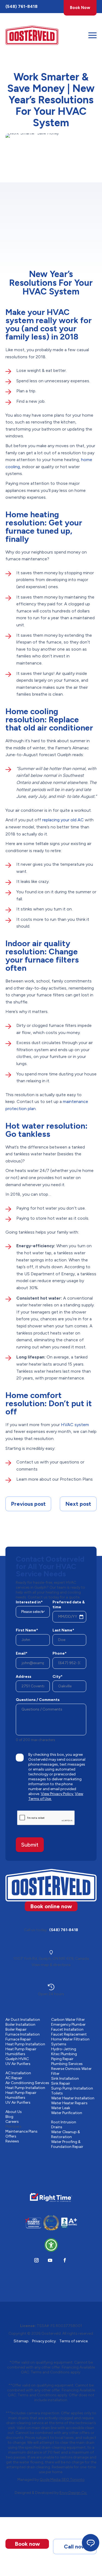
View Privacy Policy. (57, 1794)
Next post (78, 1504)
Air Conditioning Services (27, 2083)
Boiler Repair (16, 2029)
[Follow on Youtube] (50, 2260)
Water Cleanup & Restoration (66, 2134)
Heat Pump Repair (21, 2049)
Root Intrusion (64, 2122)
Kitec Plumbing (64, 2054)
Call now (75, 2547)
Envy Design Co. (73, 2493)
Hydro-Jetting (64, 2049)
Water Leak (61, 2108)
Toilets (57, 2093)
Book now (27, 2544)
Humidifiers (15, 2054)
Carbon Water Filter (68, 2020)
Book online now (51, 1906)
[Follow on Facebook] (65, 2260)
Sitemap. (21, 2341)
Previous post (28, 1504)
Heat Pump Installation (25, 2044)
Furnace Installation (23, 2034)
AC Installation (18, 2073)
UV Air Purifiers (18, 2064)
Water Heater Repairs (69, 2103)
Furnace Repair (18, 2039)
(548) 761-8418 (21, 6)
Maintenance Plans (21, 2131)
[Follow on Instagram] (36, 2260)
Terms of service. (74, 2341)
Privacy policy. (44, 2341)
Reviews (12, 2141)
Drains (57, 2127)
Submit (30, 1845)
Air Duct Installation (23, 2020)
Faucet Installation (67, 2029)
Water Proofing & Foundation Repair (67, 2144)
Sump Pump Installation (72, 2088)
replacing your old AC (63, 820)
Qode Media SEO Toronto (62, 2480)
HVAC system (75, 1425)
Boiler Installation (20, 2025)
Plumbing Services (67, 2064)
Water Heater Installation (73, 2098)
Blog (9, 2117)
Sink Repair (61, 2083)
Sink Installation (65, 2078)
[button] (51, 2245)
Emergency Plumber (68, 2025)
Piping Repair (62, 2059)
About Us (14, 2112)
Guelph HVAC (17, 2059)
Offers (11, 2136)
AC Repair (14, 2078)
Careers (12, 2122)
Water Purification (67, 2113)
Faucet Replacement (69, 2034)
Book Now (80, 8)
